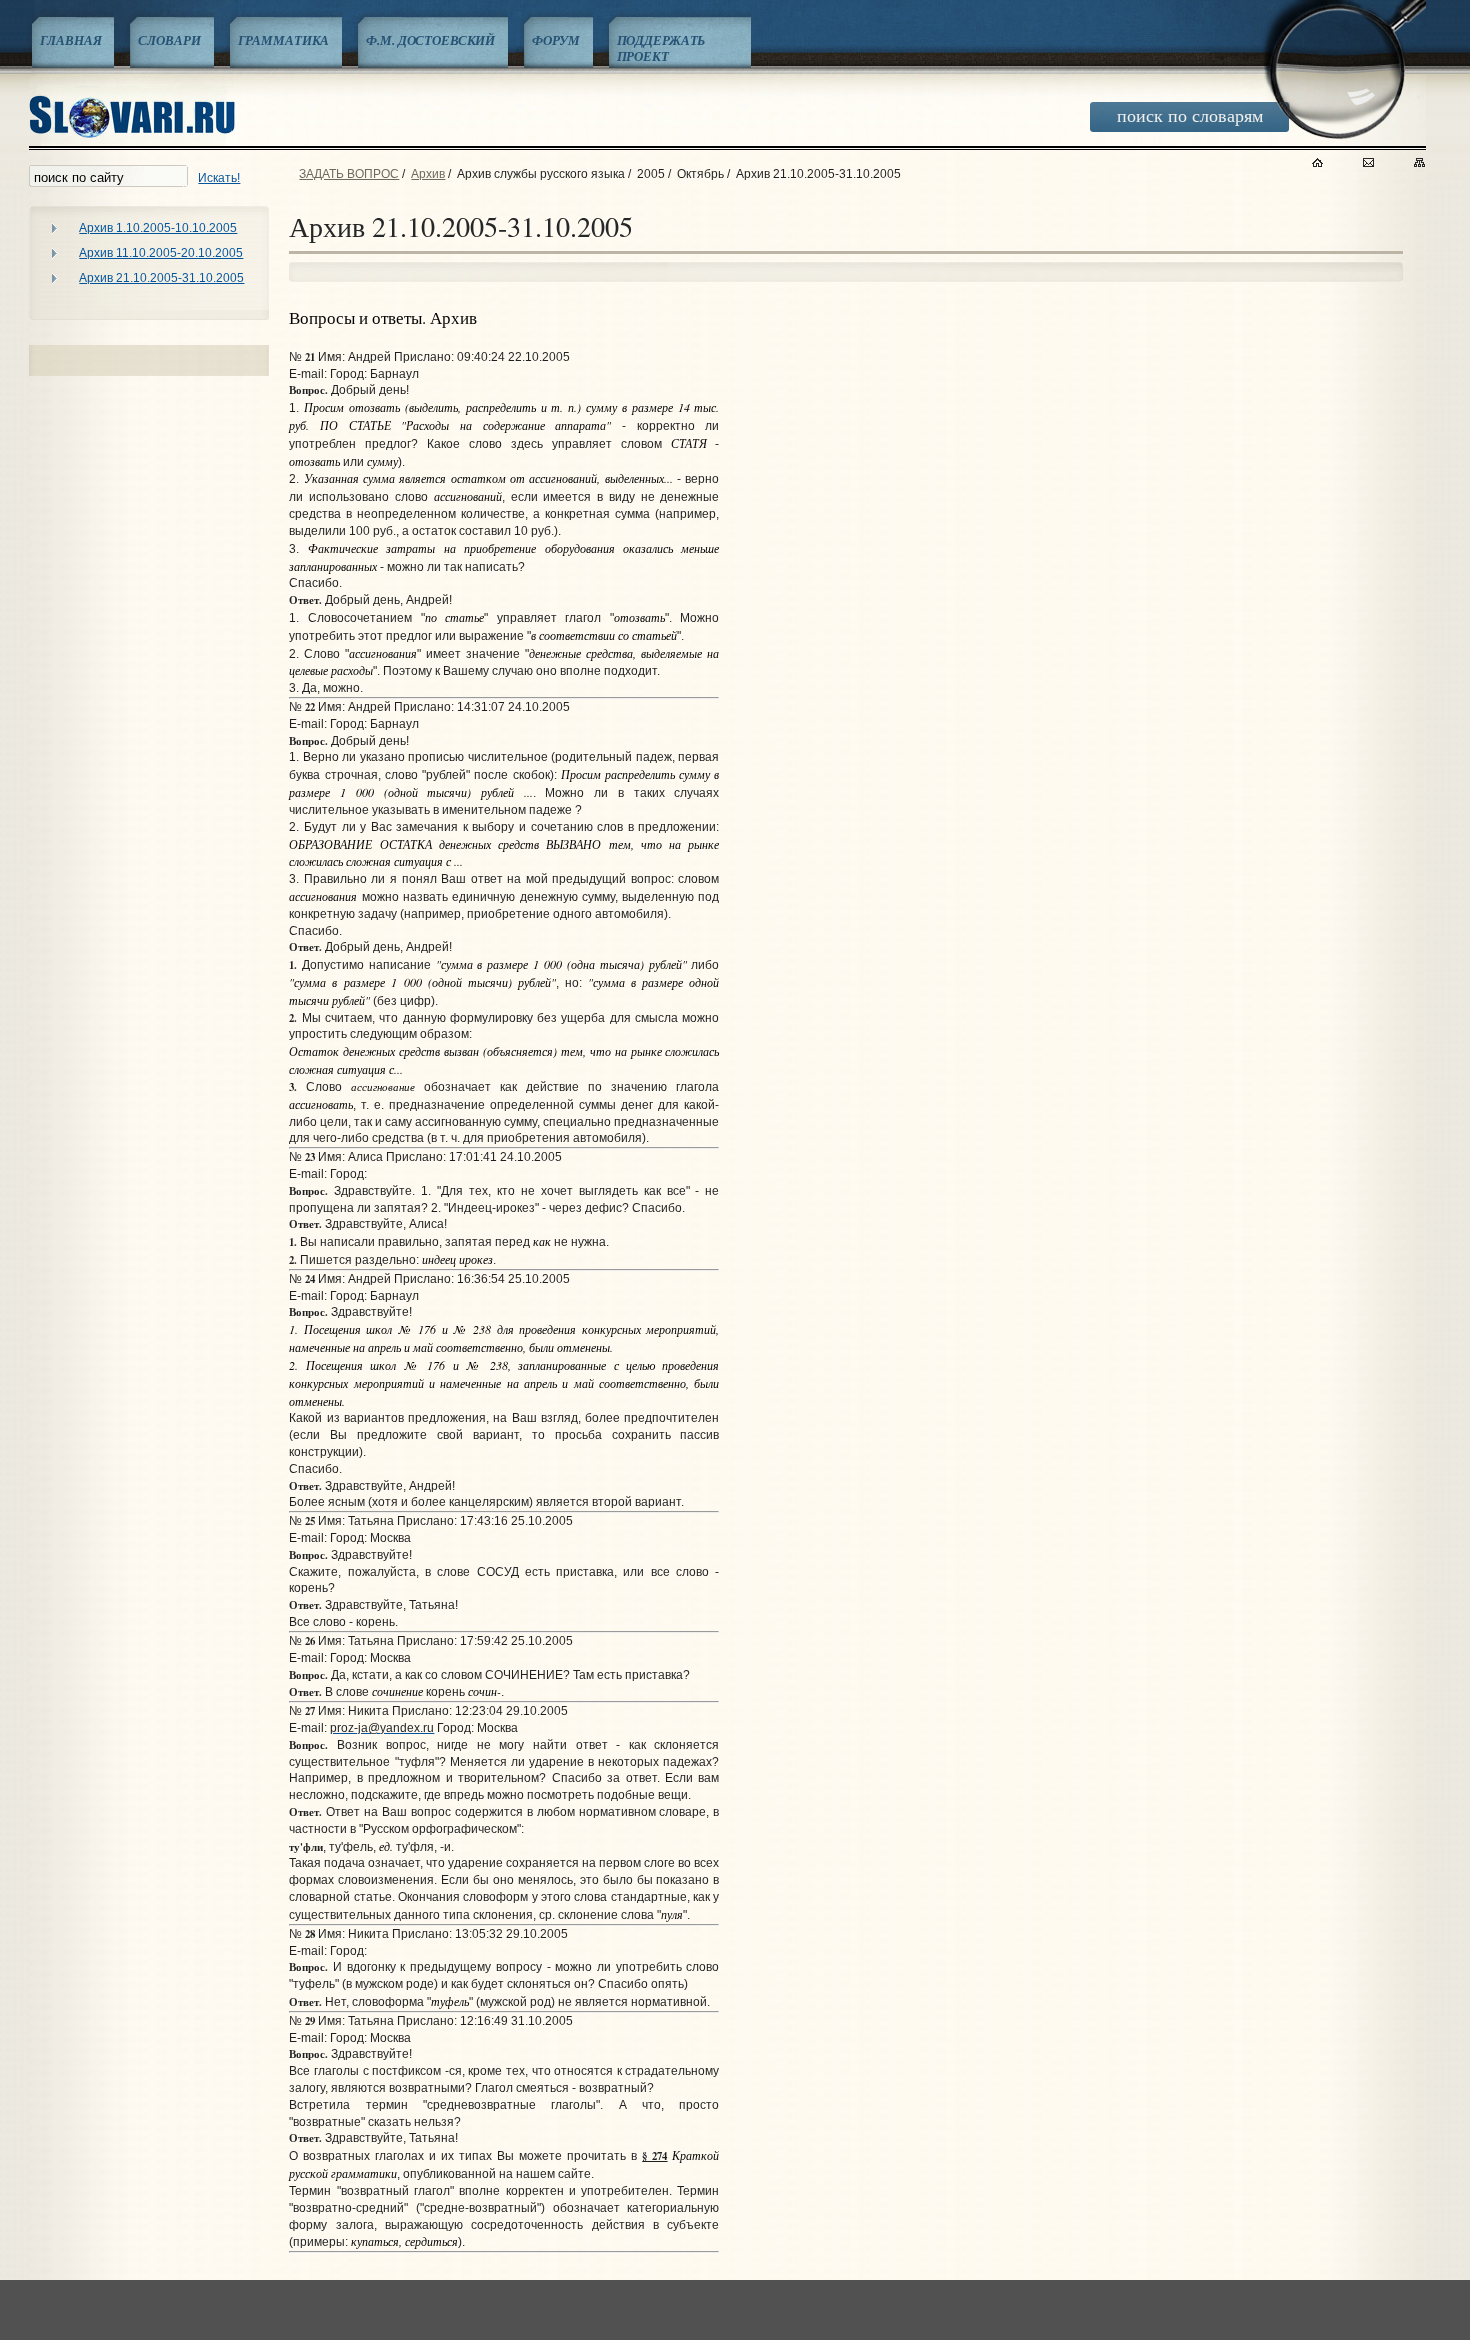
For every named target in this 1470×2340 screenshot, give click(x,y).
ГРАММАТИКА (284, 40)
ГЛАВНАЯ (70, 40)
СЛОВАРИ (169, 40)
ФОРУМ (555, 40)
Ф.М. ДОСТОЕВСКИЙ (430, 40)
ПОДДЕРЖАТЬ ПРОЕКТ (661, 48)
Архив (428, 174)
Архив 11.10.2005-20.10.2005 (161, 253)
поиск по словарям (1190, 115)
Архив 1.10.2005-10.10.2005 (158, 228)
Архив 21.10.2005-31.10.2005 (161, 278)
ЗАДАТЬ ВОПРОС (349, 174)
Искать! (219, 178)
